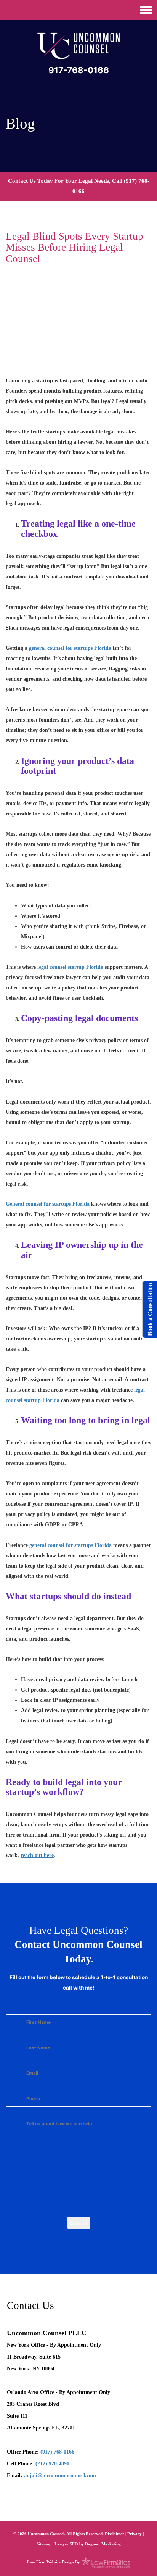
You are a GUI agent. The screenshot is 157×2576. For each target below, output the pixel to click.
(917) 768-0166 (57, 2452)
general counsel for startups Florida (70, 648)
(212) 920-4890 (52, 2464)
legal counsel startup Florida (70, 967)
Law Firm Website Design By (54, 2562)
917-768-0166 (79, 70)
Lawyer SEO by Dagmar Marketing (88, 2544)
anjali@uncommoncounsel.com (60, 2475)
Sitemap (44, 2544)
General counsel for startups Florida (48, 1204)
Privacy (135, 2534)
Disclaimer (115, 2534)
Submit (79, 2223)
